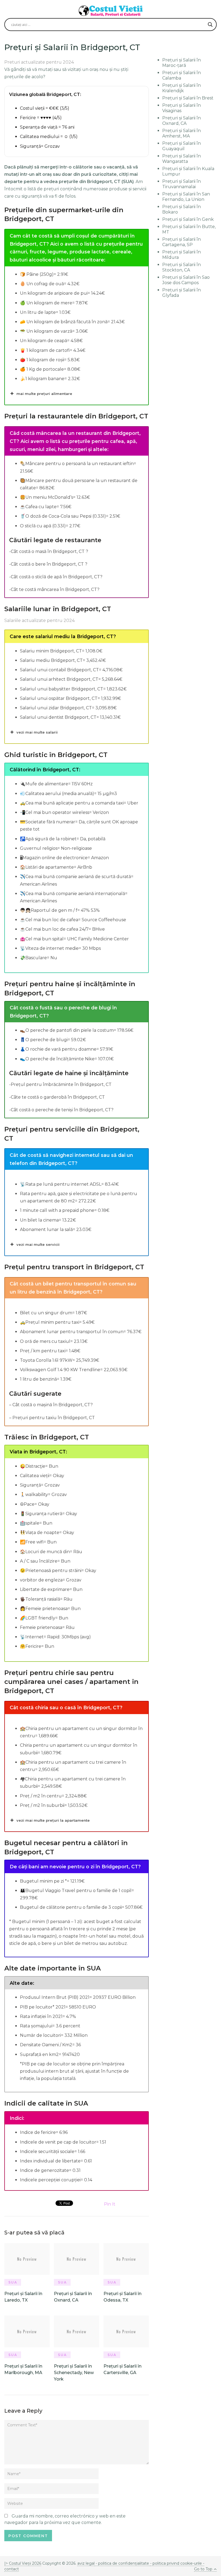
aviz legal (86, 2563)
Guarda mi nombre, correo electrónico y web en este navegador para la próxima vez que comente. (65, 2519)
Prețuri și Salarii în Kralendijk (182, 88)
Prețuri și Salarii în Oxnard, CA (182, 121)
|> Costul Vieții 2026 (23, 2563)
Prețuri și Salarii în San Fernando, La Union (186, 197)
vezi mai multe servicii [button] (38, 1244)
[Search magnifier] (210, 25)
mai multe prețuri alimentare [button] (44, 394)
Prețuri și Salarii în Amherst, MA (182, 133)
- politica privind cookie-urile (176, 2563)
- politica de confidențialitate (122, 2563)
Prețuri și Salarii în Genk (188, 219)
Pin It (110, 2204)
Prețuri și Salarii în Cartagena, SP (182, 242)
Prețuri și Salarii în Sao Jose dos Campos (186, 280)
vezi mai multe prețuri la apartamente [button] (53, 1820)
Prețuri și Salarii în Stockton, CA (182, 267)
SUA (13, 2282)
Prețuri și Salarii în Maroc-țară (182, 63)
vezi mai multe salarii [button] (37, 732)
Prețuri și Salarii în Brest (188, 98)
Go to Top (203, 2569)
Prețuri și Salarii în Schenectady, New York (74, 2373)
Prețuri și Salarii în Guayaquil (182, 146)
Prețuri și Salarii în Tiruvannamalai (182, 184)
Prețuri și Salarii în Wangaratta (182, 159)
